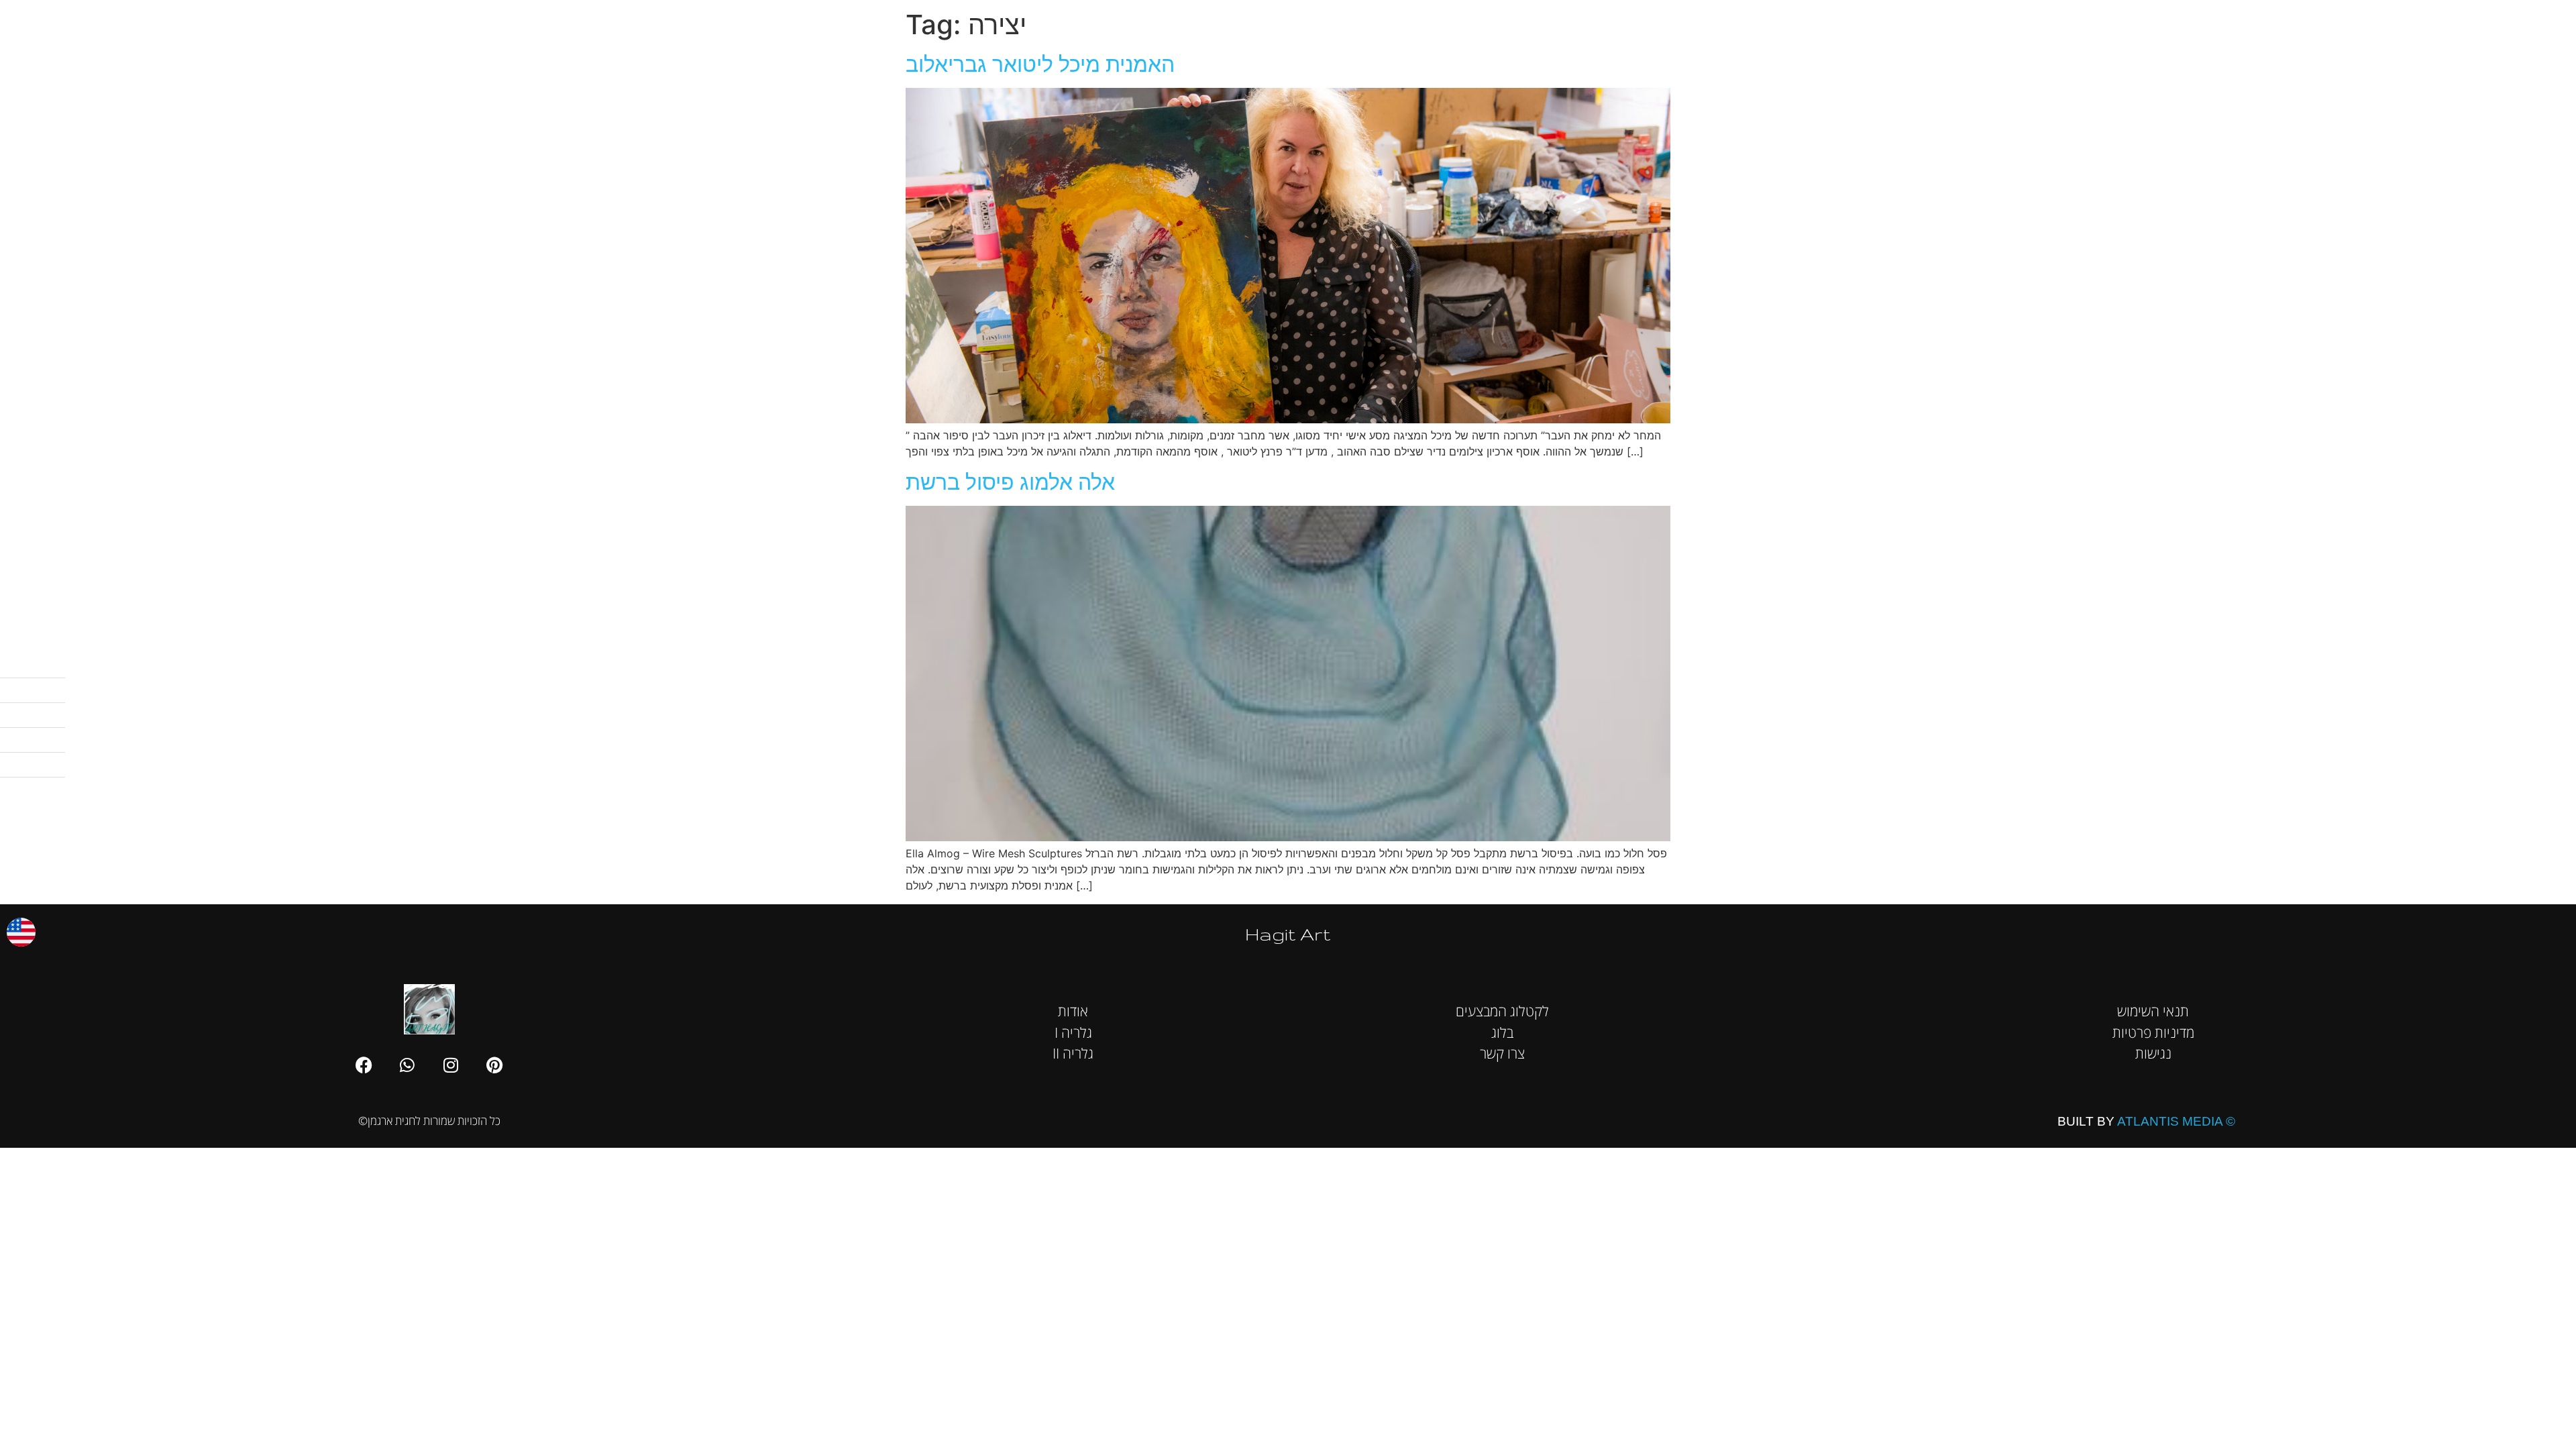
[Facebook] (364, 1065)
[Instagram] (451, 1065)
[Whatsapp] (407, 1065)
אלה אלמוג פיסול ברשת (1010, 482)
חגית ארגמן (2534, 20)
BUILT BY (2146, 1121)
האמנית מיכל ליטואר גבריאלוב (1040, 64)
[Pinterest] (494, 1065)
